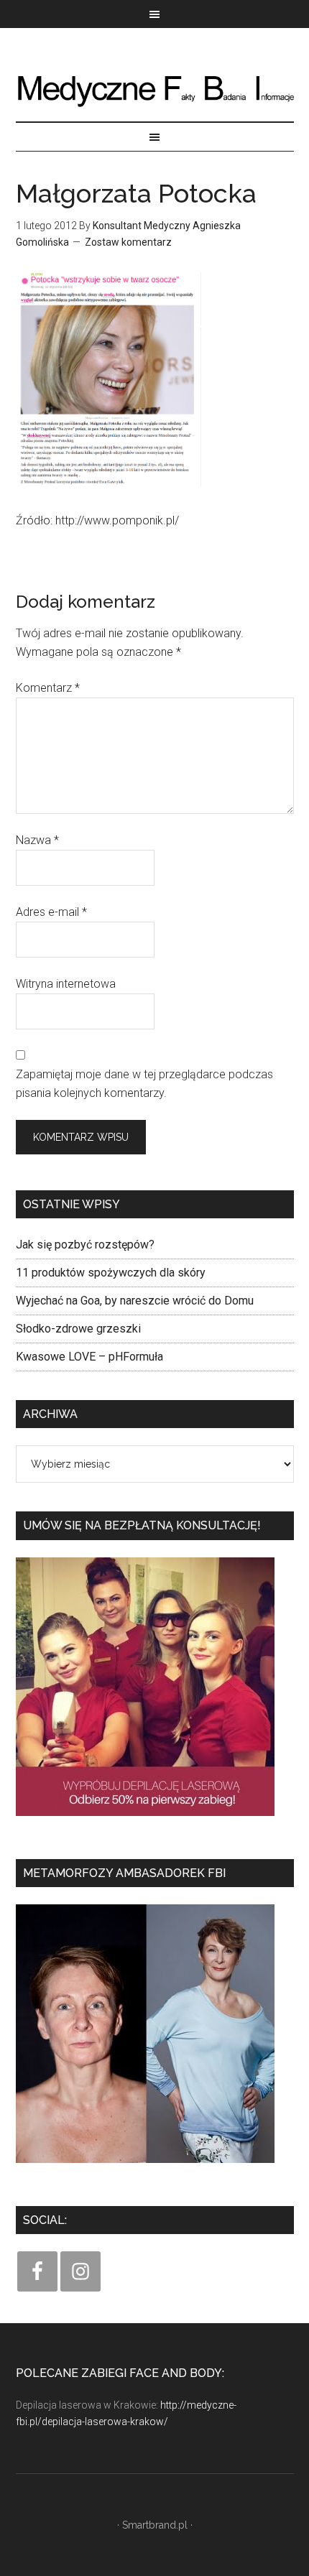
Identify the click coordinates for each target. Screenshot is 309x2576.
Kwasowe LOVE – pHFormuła (89, 1357)
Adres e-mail (51, 912)
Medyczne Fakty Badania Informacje (155, 89)
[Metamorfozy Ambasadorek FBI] (145, 2168)
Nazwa (37, 840)
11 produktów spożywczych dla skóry (111, 1273)
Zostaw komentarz (128, 242)
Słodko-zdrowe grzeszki (78, 1329)
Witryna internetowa (66, 984)
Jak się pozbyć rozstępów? (85, 1245)
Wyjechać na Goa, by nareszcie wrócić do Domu (135, 1301)
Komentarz (48, 688)
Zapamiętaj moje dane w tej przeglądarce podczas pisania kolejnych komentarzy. (144, 1084)
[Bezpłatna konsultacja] (145, 1821)
